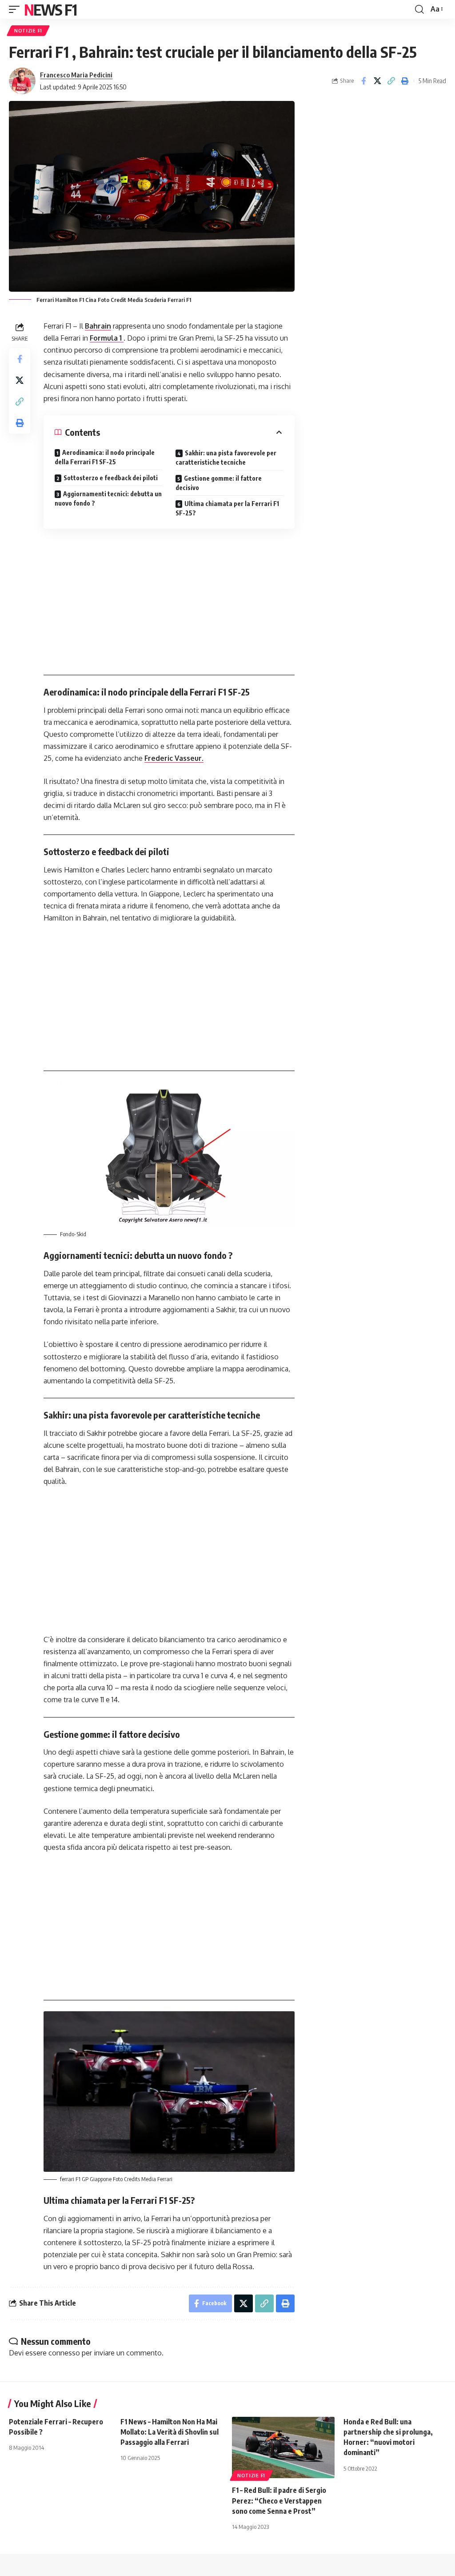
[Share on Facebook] (363, 81)
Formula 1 (107, 338)
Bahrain (98, 326)
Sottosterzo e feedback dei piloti (111, 478)
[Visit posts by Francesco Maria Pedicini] (22, 81)
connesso (64, 2353)
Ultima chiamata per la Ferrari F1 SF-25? (227, 508)
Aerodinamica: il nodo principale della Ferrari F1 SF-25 (105, 457)
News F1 (50, 9)
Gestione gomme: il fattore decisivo (219, 483)
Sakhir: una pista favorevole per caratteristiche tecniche (226, 458)
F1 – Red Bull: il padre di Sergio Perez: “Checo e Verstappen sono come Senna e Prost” (279, 2500)
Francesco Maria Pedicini (76, 75)
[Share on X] (377, 81)
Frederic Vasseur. (174, 758)
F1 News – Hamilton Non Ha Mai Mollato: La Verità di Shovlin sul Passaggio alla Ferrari (170, 2432)
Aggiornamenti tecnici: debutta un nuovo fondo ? (108, 498)
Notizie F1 (28, 31)
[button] (16, 9)
